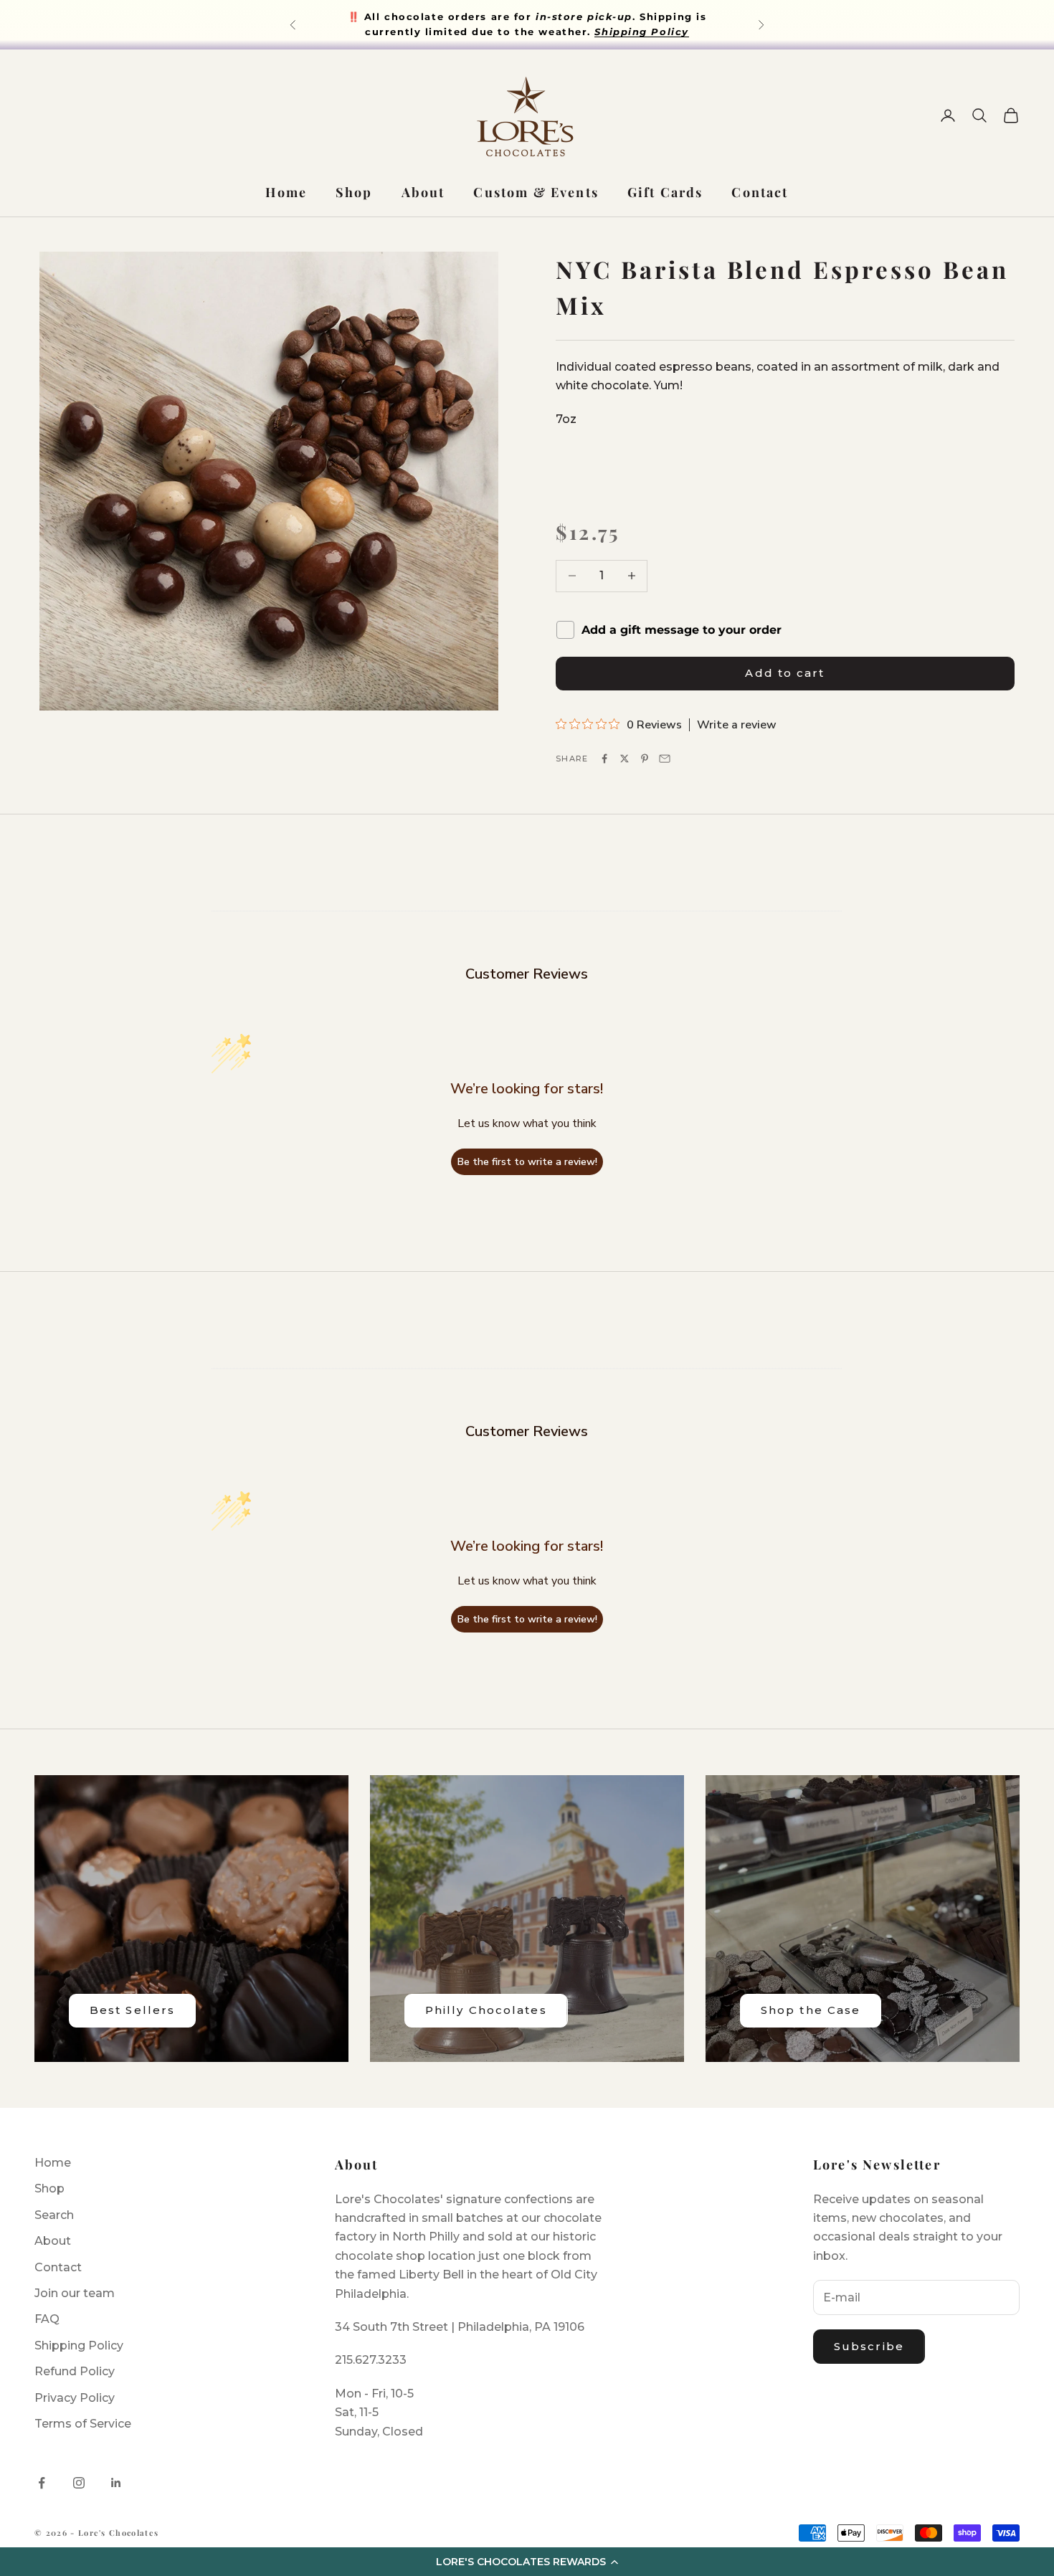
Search (54, 2215)
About (423, 192)
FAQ (47, 2319)
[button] (527, 2562)
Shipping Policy (79, 2346)
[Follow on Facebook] (42, 2483)
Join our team (75, 2293)
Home (286, 192)
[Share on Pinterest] (645, 759)
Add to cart (785, 673)
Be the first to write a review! (527, 1162)
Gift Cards (665, 192)
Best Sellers (132, 2010)
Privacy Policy (75, 2398)
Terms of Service (83, 2424)
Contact (760, 192)
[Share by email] (665, 759)
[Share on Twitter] (625, 759)
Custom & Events (536, 192)
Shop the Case (811, 2010)
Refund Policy (75, 2371)
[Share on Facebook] (604, 759)
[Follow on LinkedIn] (116, 2483)
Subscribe (869, 2346)
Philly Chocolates (486, 2010)
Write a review (737, 725)
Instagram (563, 24)
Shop (354, 192)
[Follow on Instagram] (79, 2483)
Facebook (473, 24)
